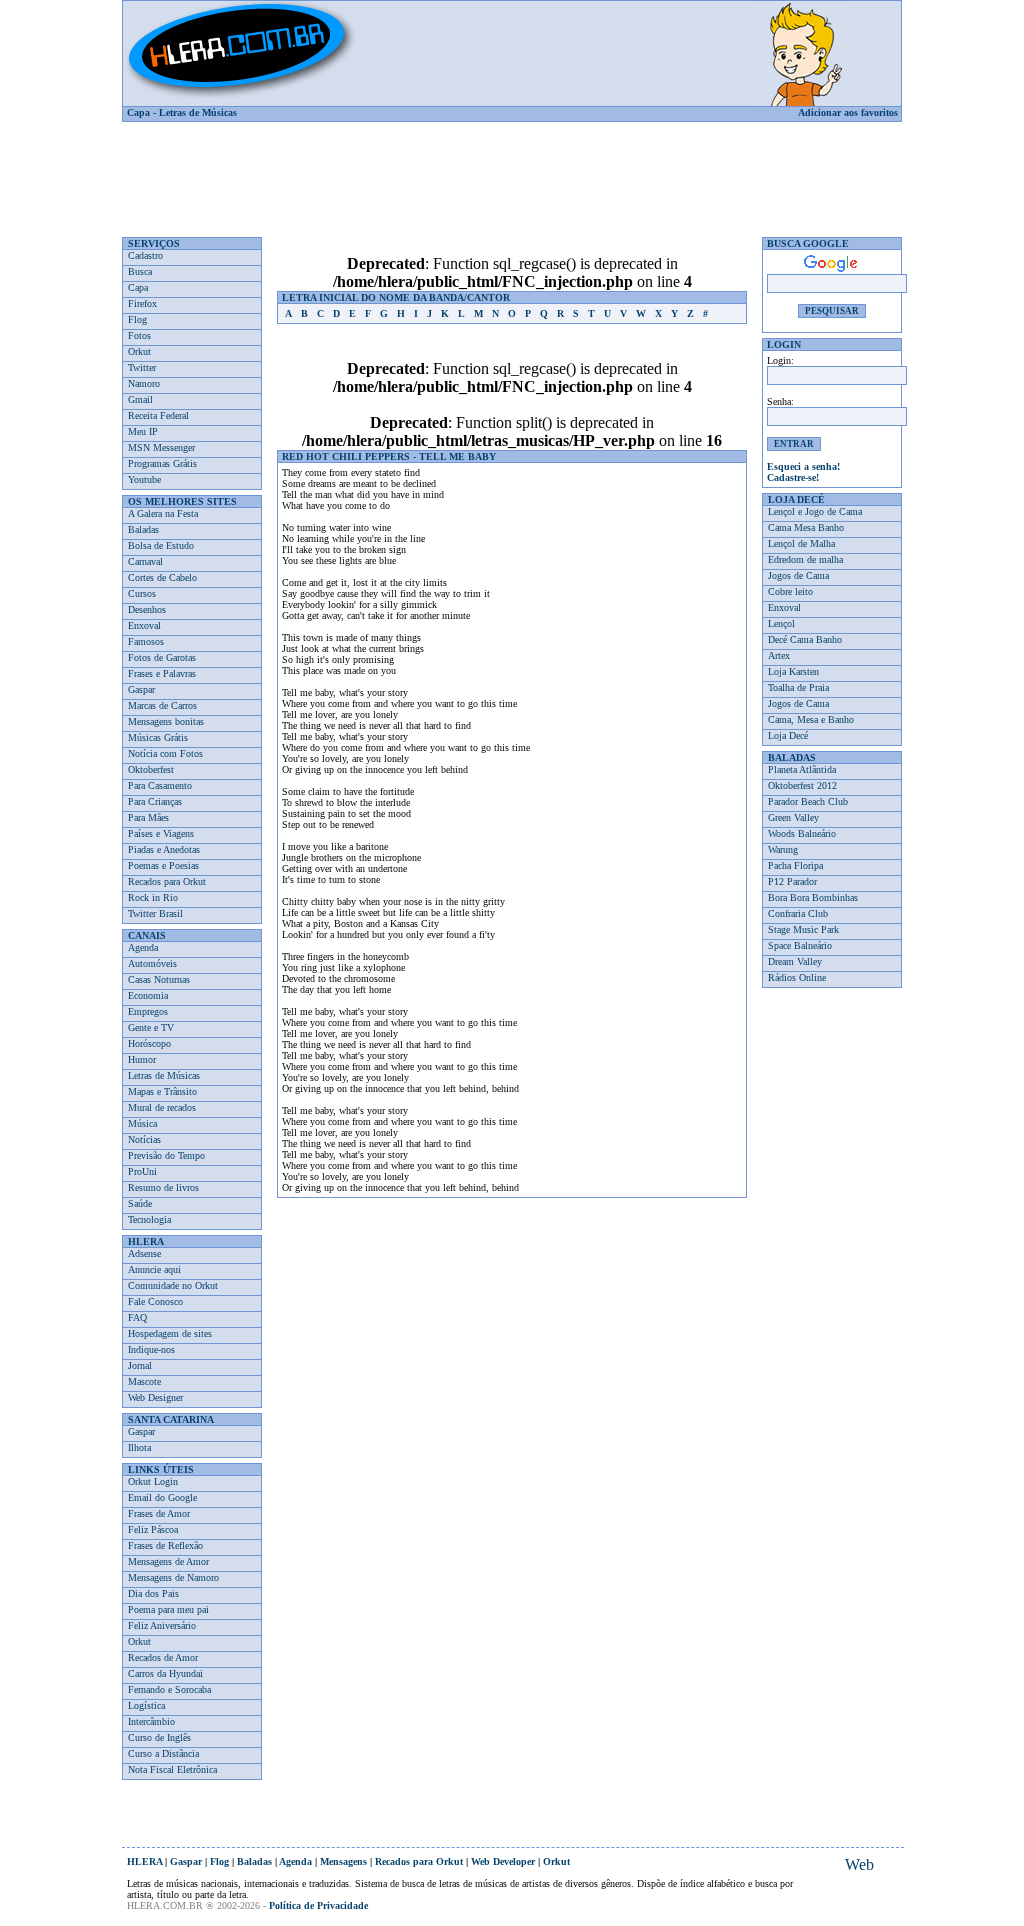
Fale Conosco (155, 1301)
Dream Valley (795, 961)
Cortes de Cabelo (162, 577)
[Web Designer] (859, 1865)
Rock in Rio (153, 897)
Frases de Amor (159, 1513)
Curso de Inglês (159, 1737)
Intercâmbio (151, 1721)
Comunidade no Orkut (173, 1285)
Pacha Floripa (795, 865)
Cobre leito (790, 591)
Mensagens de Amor (168, 1561)
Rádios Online (797, 977)
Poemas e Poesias (163, 865)
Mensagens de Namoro (173, 1577)
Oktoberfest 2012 (802, 785)
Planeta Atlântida (802, 769)
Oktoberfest (151, 769)
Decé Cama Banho (805, 639)
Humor (142, 1059)
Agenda (143, 947)
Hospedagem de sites (170, 1333)
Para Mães (148, 817)
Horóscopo (149, 1043)
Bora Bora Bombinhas (813, 897)
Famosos (146, 641)
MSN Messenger (161, 447)
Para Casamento (160, 785)
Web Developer (503, 1861)
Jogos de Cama (798, 575)
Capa (138, 112)
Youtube (144, 479)
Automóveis (152, 963)
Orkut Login (153, 1481)
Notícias (144, 1139)
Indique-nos (151, 1349)
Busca (140, 271)
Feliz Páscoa (153, 1529)
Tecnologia (149, 1219)
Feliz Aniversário (162, 1625)
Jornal (140, 1365)
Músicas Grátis (158, 737)
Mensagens (343, 1861)
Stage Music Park (803, 929)
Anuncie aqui (154, 1269)
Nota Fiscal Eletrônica (172, 1769)
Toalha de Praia (798, 687)
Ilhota (139, 1447)
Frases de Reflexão (165, 1545)
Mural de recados (162, 1107)
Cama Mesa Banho (806, 527)
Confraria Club (798, 913)
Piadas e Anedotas (164, 849)
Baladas (143, 529)
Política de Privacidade (318, 1905)
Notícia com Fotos (165, 753)
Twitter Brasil (155, 913)
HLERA (144, 1861)
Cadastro (145, 255)
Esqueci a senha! (803, 466)
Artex (779, 655)
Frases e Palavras (162, 673)
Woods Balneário (802, 833)
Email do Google (162, 1497)
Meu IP (143, 431)
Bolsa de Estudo (161, 545)
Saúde (140, 1203)
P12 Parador (792, 881)
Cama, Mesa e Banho (811, 719)
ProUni (142, 1171)
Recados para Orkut (167, 881)
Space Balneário (800, 945)
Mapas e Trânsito (162, 1091)
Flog (137, 319)
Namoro (144, 383)
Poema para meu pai (168, 1609)
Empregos (148, 1011)
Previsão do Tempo (166, 1155)
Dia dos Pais (153, 1593)
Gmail (140, 399)
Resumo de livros (163, 1187)
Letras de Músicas (198, 112)
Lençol (781, 623)
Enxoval (144, 625)
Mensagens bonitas (166, 721)
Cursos (142, 593)
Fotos (139, 335)
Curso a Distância (163, 1753)
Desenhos (147, 609)
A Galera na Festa (163, 513)
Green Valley (793, 817)
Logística (146, 1705)
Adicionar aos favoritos (848, 112)
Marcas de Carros (162, 705)
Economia (148, 995)
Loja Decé (788, 735)
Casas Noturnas (159, 979)
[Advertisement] (512, 172)
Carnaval (145, 561)
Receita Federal (158, 415)
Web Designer (155, 1397)
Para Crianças (155, 801)
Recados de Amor (163, 1657)
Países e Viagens (161, 833)
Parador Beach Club (808, 801)
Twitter (142, 367)
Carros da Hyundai (165, 1673)
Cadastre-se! (793, 477)
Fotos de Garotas (162, 657)
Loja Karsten (793, 671)
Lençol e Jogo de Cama (815, 511)
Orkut (139, 351)
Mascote (144, 1381)
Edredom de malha (805, 559)
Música (142, 1123)
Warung (783, 849)
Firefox (142, 303)
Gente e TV (151, 1027)
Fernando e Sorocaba (169, 1689)
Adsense (144, 1253)
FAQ (137, 1317)
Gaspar (141, 689)
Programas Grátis (162, 463)
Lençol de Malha (801, 543)
